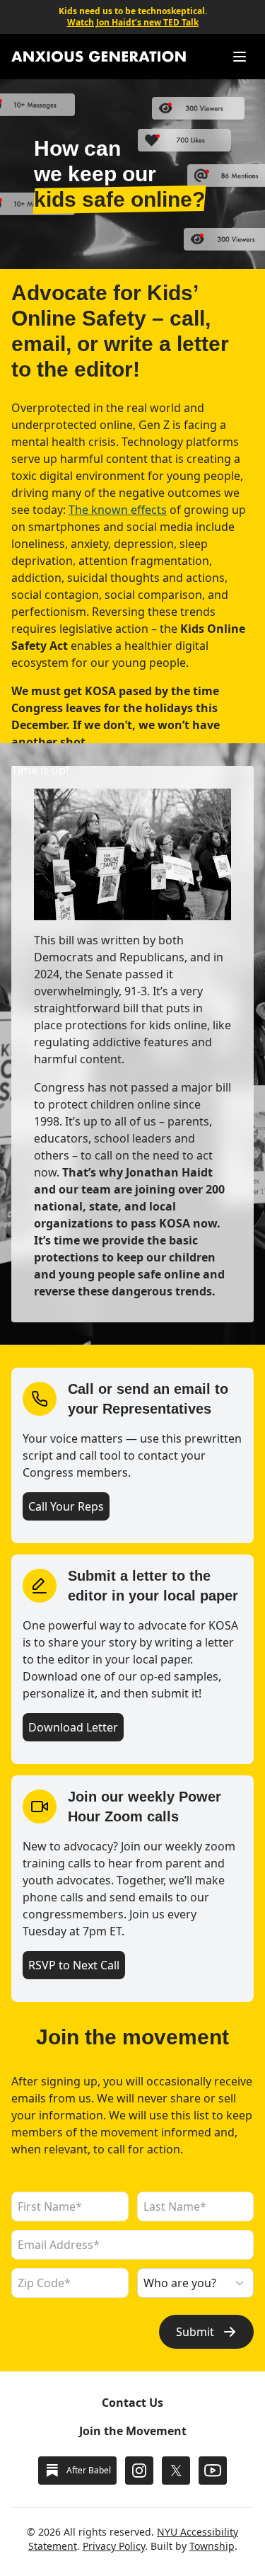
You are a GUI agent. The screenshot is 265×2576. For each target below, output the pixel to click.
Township (212, 2546)
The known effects (118, 510)
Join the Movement (133, 2431)
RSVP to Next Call (74, 1965)
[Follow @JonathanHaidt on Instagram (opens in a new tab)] (139, 2471)
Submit (195, 2332)
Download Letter (73, 1727)
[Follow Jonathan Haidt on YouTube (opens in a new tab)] (213, 2471)
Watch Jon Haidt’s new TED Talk (133, 23)
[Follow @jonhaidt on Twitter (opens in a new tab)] (176, 2471)
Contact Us (132, 2403)
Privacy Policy (114, 2546)
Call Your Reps (66, 1506)
